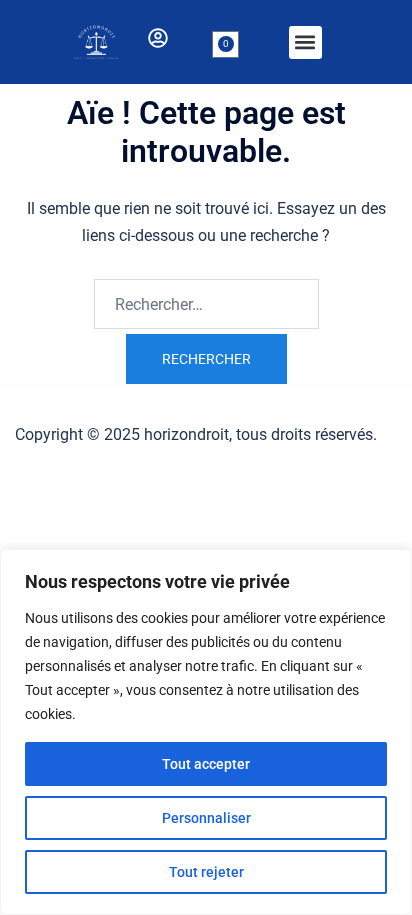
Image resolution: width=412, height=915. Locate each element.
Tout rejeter (206, 872)
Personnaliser (206, 818)
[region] (206, 732)
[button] (305, 42)
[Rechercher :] (206, 304)
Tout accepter (206, 764)
